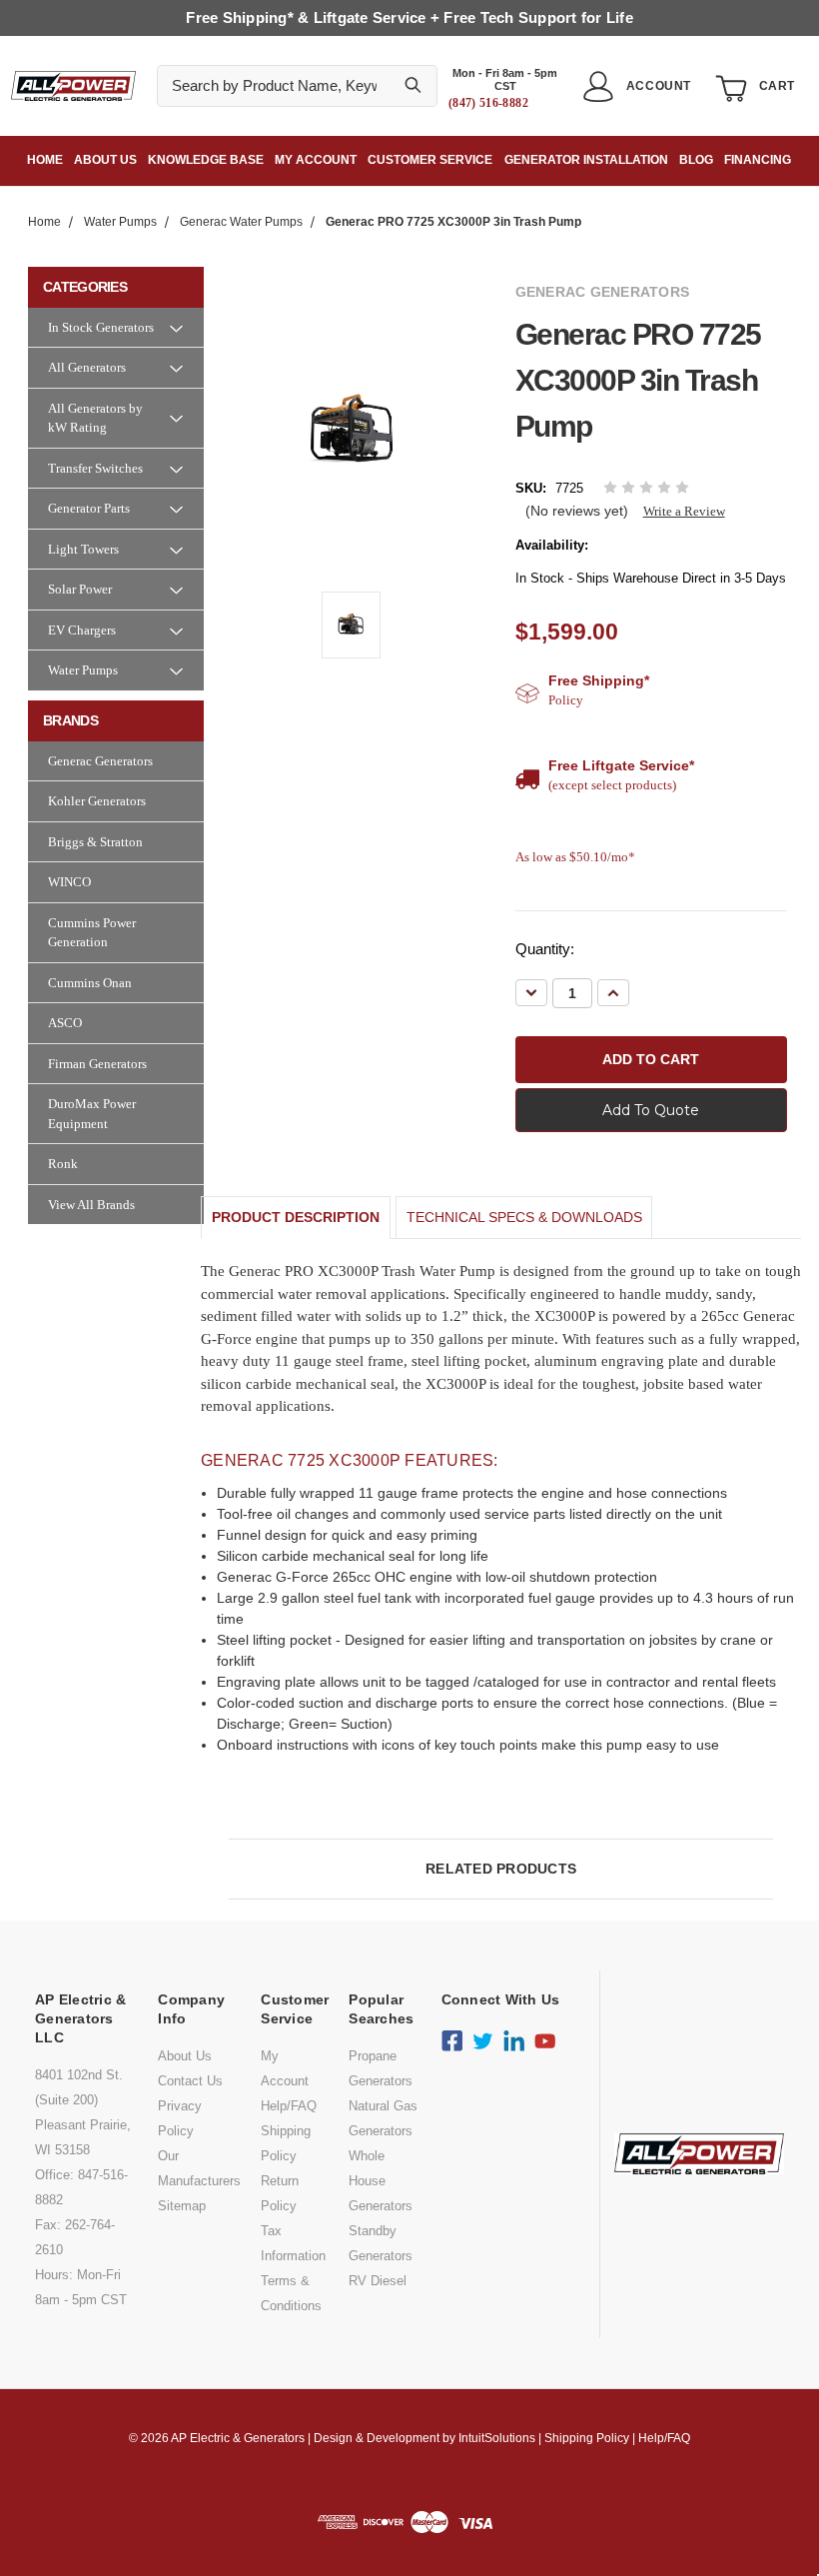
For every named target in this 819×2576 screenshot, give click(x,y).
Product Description (296, 1217)
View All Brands (91, 1205)
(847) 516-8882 (488, 103)
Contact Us (190, 2081)
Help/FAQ (289, 2106)
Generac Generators (100, 761)
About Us (185, 2056)
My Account (316, 160)
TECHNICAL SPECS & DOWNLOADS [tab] (524, 1217)
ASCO (65, 1023)
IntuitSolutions (497, 2438)
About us (105, 160)
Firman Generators (97, 1064)
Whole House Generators (381, 2181)
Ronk (63, 1164)
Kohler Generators (97, 801)
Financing (758, 160)
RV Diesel (378, 2281)
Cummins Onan (90, 983)
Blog (696, 160)
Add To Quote (651, 1110)
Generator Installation (586, 160)
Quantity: (545, 949)
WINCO (69, 882)
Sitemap (182, 2206)
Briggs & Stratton (95, 842)
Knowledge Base (206, 160)
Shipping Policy (587, 2438)
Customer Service (430, 160)
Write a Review (684, 511)
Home (45, 160)
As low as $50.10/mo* (575, 857)
